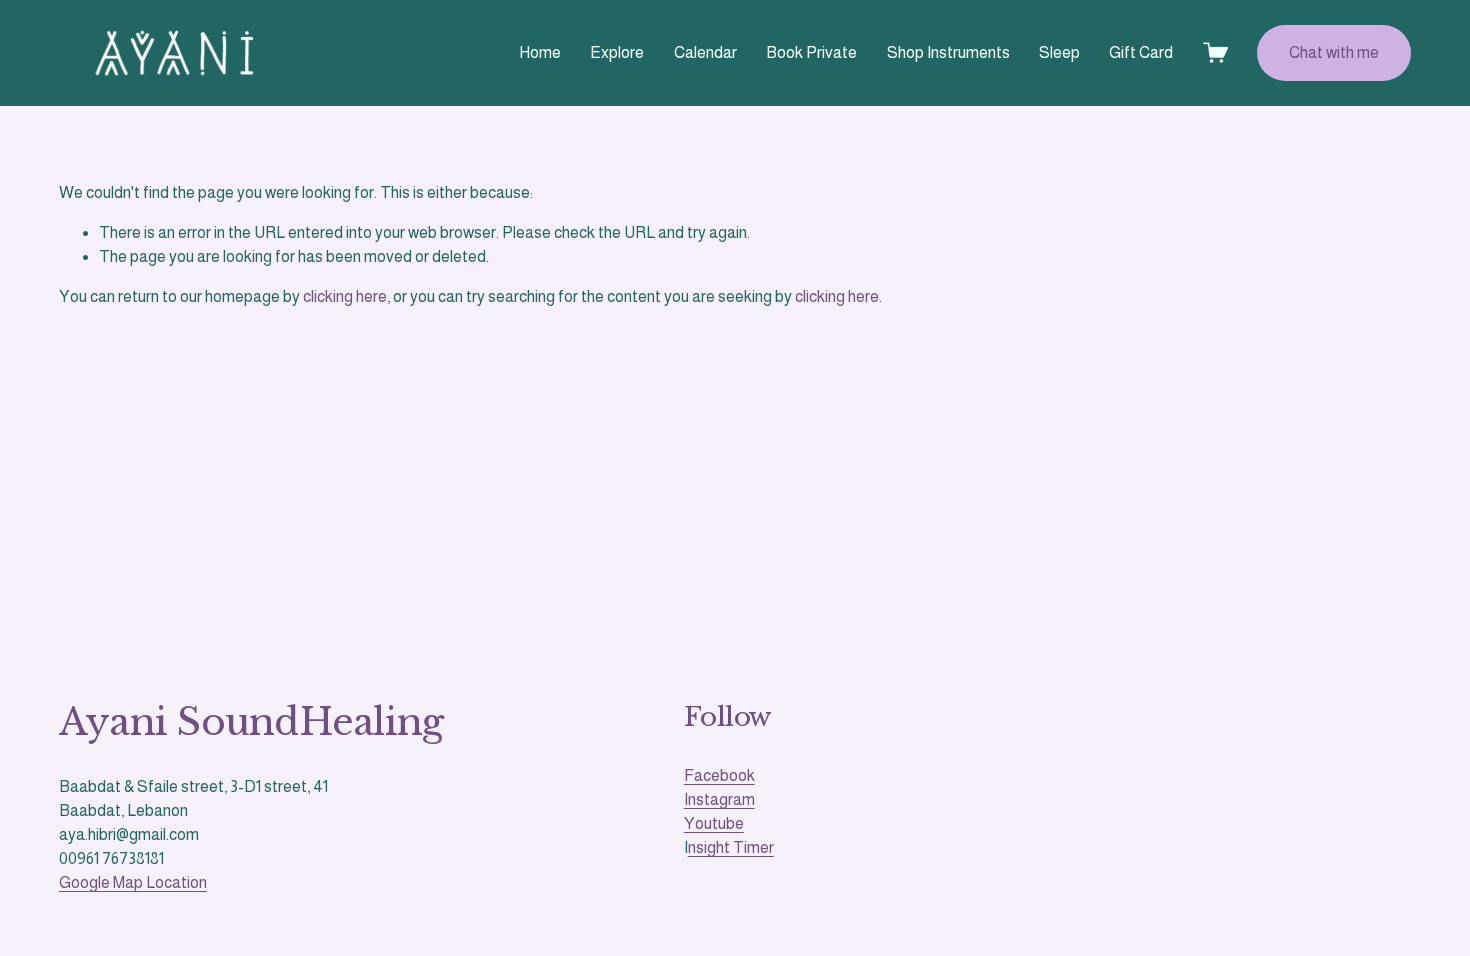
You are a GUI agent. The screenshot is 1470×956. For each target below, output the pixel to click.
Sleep (1059, 52)
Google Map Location (133, 882)
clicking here (345, 296)
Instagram (719, 799)
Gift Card (1141, 52)
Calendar (705, 52)
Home (540, 52)
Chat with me (1334, 52)
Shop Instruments (948, 52)
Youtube (714, 823)
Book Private (811, 52)
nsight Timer (731, 847)
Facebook (719, 775)
